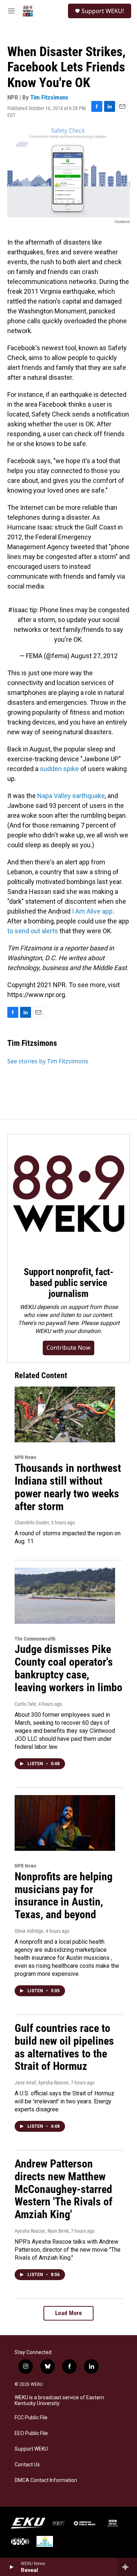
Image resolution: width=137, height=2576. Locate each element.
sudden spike (59, 769)
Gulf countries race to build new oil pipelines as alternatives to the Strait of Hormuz (64, 2047)
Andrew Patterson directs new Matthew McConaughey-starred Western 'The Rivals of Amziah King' (64, 2189)
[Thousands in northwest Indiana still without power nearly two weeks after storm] (65, 1414)
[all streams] (127, 2567)
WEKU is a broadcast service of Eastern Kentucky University (59, 2401)
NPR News (25, 1457)
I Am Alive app (92, 911)
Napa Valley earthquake (71, 796)
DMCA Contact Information (46, 2480)
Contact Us (27, 2465)
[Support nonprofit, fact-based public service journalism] (68, 1195)
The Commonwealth (35, 1639)
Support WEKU (31, 2449)
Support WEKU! (103, 11)
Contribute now (68, 1348)
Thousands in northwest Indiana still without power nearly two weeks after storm (68, 1487)
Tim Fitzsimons (49, 97)
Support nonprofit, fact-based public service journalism (68, 1283)
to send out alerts (33, 931)
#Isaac (18, 610)
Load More (69, 2313)
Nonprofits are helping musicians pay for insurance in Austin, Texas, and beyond (64, 1895)
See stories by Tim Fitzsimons (48, 1061)
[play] (11, 2567)
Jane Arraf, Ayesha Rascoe (42, 2083)
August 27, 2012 (94, 656)
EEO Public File (31, 2433)
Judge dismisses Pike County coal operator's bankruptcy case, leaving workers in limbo (68, 1668)
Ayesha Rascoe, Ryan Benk (42, 2231)
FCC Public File (31, 2418)
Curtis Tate (25, 1704)
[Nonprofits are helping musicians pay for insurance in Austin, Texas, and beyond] (65, 1823)
